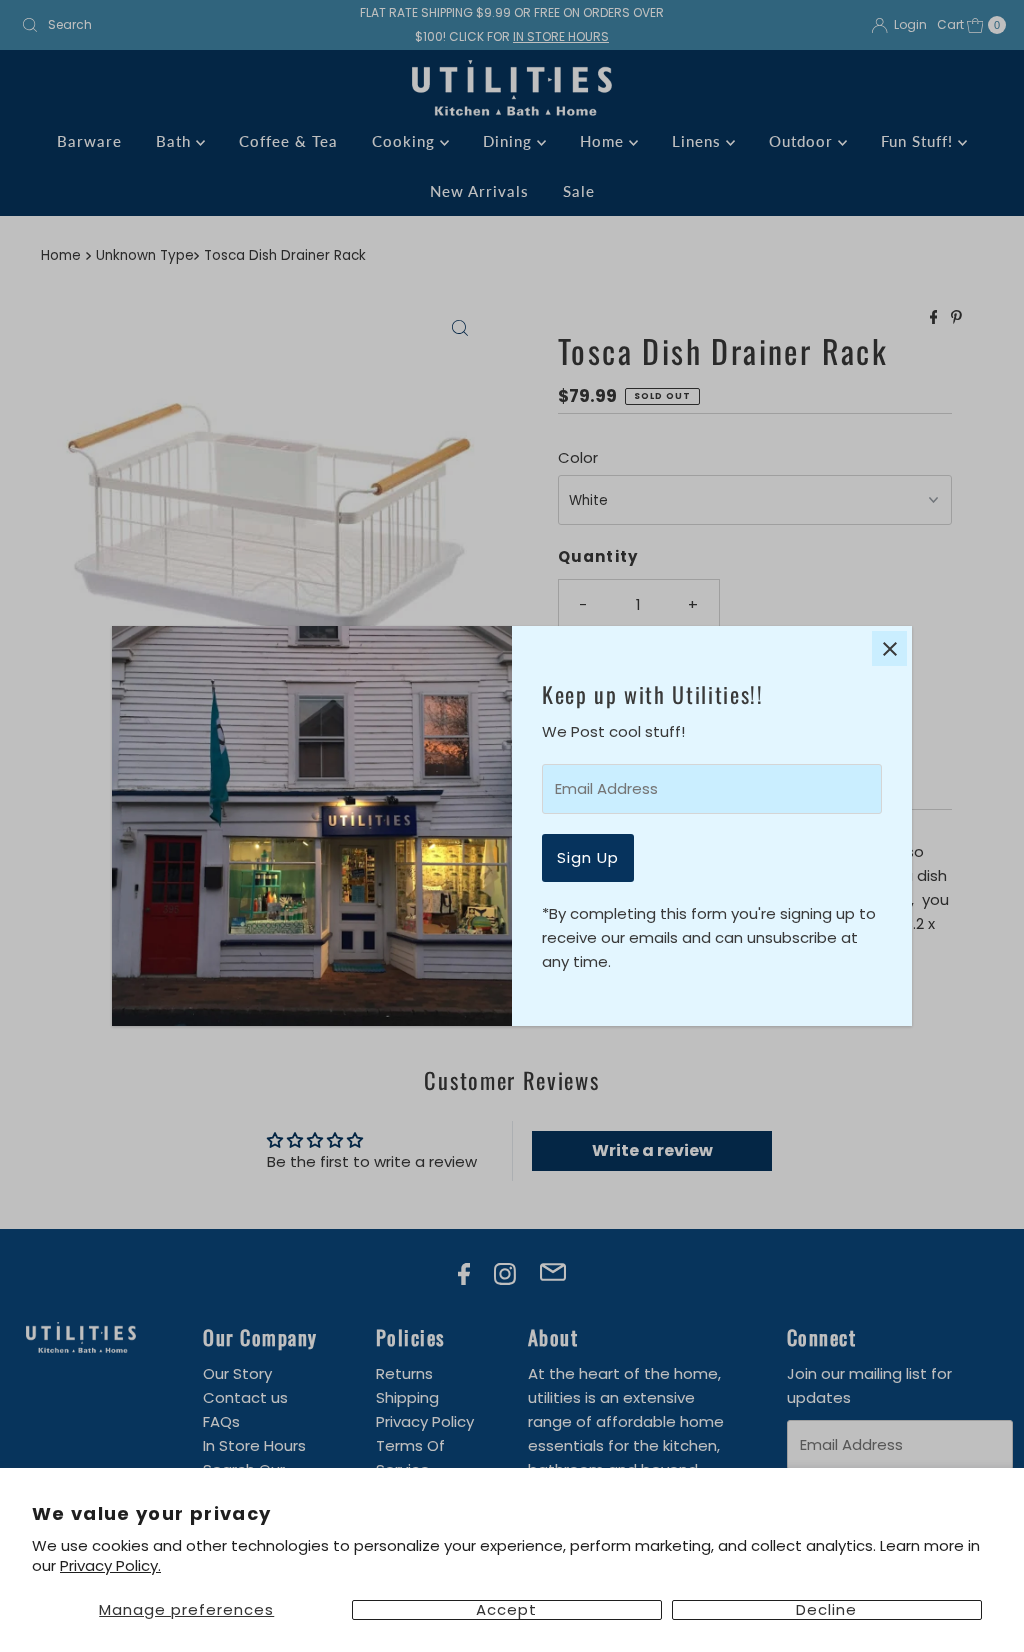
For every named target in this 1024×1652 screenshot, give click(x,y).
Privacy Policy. (110, 1565)
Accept (506, 1610)
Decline (826, 1610)
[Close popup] (889, 648)
